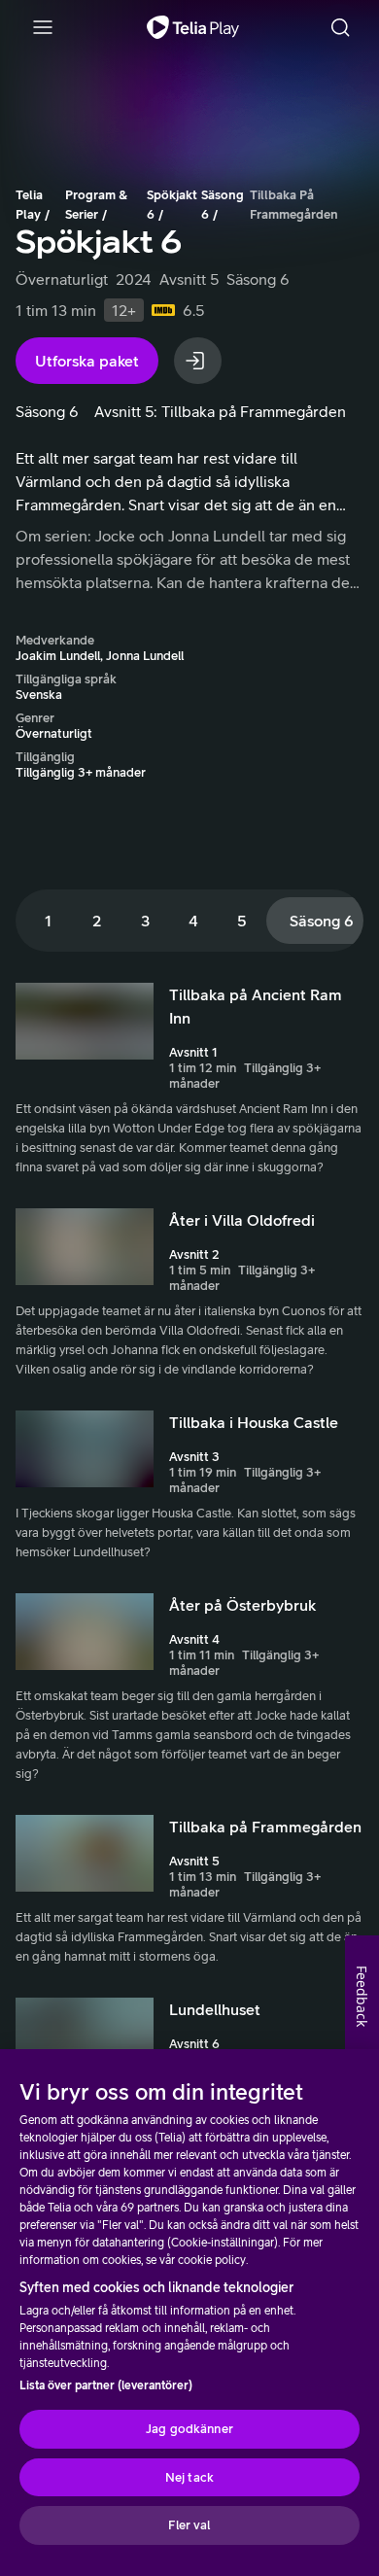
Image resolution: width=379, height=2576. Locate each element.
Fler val (189, 2525)
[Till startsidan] (193, 27)
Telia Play (29, 205)
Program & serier (96, 205)
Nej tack (189, 2477)
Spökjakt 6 (172, 205)
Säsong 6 (223, 205)
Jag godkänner (189, 2429)
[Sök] (340, 27)
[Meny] (43, 27)
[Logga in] (198, 361)
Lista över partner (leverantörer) (106, 2385)
